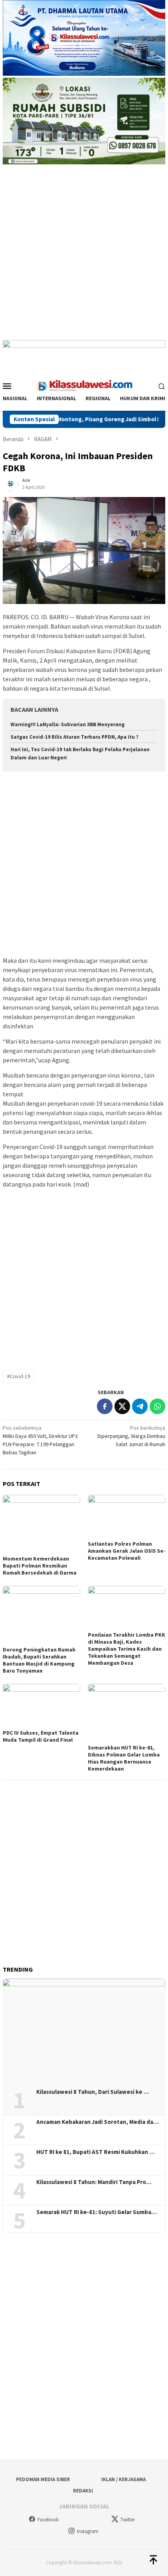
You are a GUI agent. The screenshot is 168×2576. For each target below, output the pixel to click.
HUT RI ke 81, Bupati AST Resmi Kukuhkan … (96, 2152)
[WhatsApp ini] (157, 1406)
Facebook (48, 2520)
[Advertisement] (84, 256)
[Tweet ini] (122, 1406)
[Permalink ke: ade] (11, 483)
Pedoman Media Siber (43, 2479)
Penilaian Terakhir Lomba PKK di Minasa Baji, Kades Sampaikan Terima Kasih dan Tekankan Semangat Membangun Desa (127, 1649)
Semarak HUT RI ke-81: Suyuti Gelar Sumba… (97, 2212)
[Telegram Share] (140, 1406)
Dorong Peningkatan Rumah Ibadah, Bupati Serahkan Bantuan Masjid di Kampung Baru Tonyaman (39, 1660)
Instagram (88, 2531)
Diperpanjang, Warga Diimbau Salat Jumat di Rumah (131, 1436)
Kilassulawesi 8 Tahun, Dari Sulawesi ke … (93, 2092)
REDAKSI (83, 2491)
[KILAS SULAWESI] (84, 385)
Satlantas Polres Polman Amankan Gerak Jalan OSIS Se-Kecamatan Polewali (127, 1551)
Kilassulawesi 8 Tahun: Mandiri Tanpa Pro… (94, 2182)
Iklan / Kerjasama (123, 2479)
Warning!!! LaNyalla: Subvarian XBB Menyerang (68, 724)
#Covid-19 (19, 1376)
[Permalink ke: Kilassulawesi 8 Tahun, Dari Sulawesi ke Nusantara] (84, 2031)
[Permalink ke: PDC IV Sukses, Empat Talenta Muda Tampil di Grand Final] (41, 1706)
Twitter (128, 2520)
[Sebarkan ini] (105, 1406)
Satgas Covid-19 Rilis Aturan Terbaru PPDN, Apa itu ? (75, 737)
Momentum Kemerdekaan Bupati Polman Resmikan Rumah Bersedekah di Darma (40, 1566)
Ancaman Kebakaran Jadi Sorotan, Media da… (97, 2122)
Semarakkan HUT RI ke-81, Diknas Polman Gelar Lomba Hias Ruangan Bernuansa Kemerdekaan (124, 1758)
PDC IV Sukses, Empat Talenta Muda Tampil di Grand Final (41, 1736)
